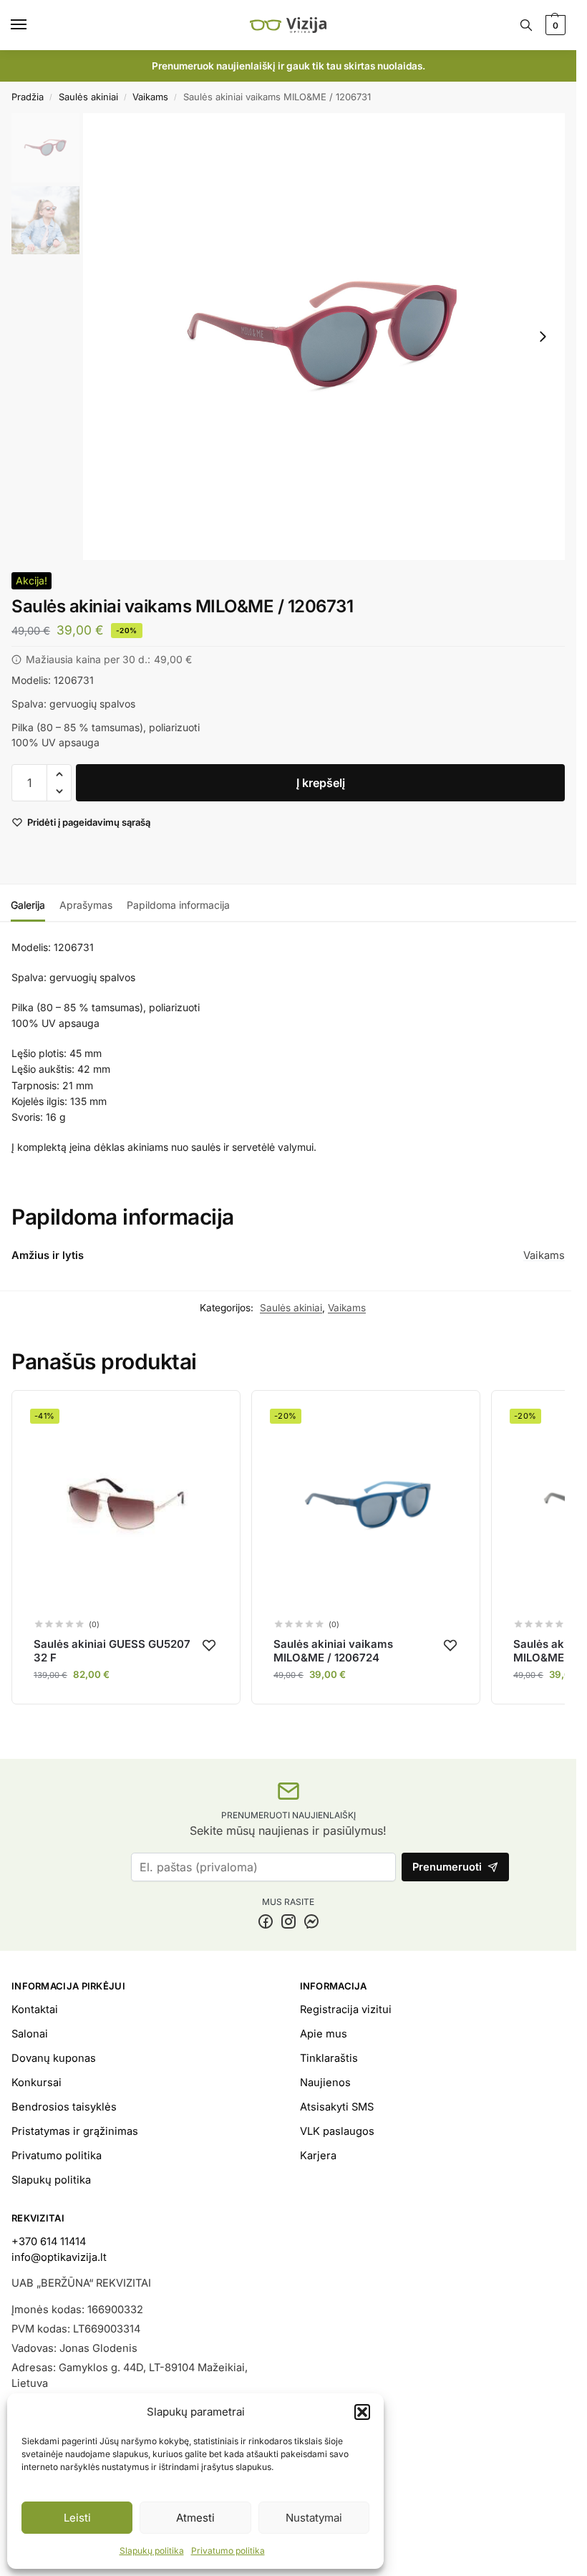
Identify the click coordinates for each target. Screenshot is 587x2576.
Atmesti (195, 2518)
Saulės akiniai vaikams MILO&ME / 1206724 (333, 1651)
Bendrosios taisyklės (64, 2107)
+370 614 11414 (49, 2242)
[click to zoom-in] (324, 337)
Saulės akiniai (88, 97)
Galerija (28, 905)
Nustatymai (314, 2518)
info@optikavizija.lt (59, 2257)
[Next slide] (543, 337)
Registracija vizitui (346, 2010)
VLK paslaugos (337, 2131)
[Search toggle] (526, 25)
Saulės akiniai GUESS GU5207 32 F (112, 1651)
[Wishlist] (209, 1645)
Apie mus (324, 2034)
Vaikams (150, 97)
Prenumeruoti (447, 1867)
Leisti (77, 2518)
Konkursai (37, 2083)
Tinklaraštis (329, 2058)
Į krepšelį (321, 783)
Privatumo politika (228, 2551)
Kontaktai (35, 2010)
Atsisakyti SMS (337, 2107)
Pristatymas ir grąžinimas (75, 2131)
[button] (362, 2412)
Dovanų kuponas (54, 2058)
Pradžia (28, 97)
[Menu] (32, 25)
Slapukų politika (152, 2551)
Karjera (318, 2156)
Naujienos (325, 2083)
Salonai (30, 2034)
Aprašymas (86, 905)
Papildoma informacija (178, 905)
